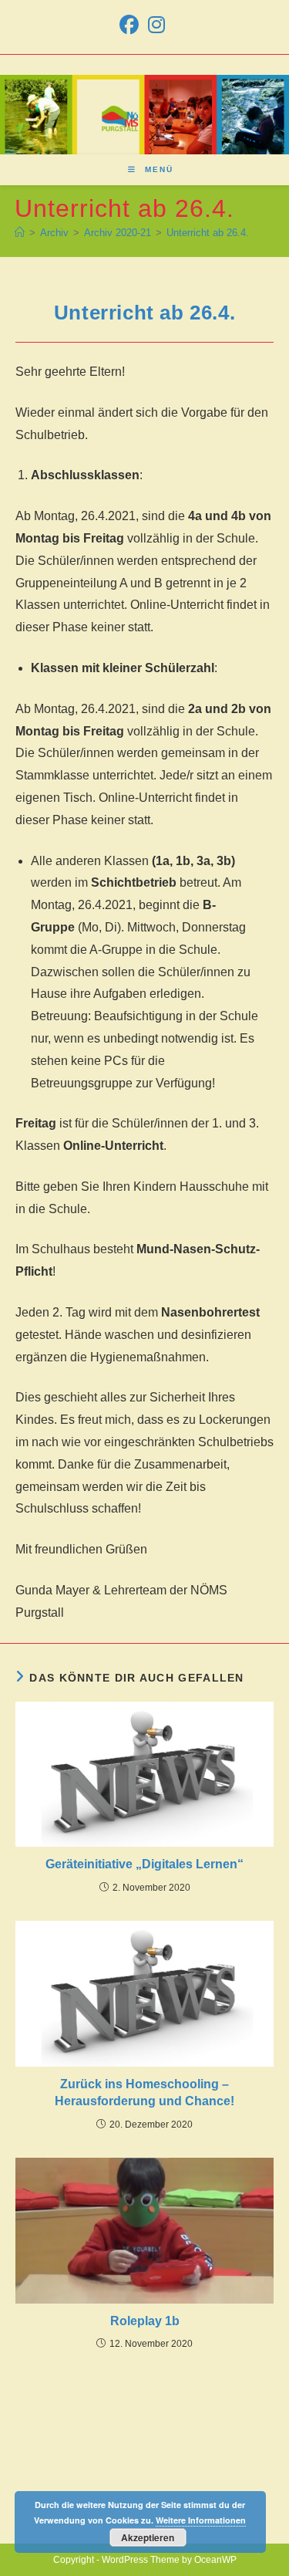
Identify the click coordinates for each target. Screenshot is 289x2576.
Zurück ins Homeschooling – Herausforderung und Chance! (144, 2093)
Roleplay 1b (145, 2321)
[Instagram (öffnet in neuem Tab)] (156, 25)
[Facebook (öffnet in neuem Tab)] (131, 25)
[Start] (20, 233)
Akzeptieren (148, 2537)
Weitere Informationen (201, 2520)
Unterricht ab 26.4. (208, 233)
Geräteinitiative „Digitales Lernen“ (144, 1864)
